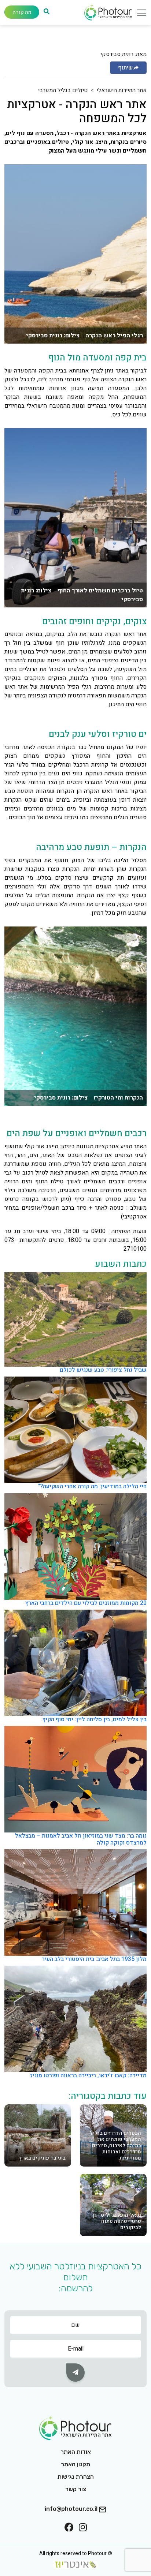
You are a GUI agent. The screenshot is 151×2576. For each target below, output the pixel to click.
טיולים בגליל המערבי (63, 90)
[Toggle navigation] (139, 15)
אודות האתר (76, 2452)
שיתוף (126, 68)
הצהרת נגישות (76, 2477)
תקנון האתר (75, 2464)
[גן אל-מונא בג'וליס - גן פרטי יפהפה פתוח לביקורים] (113, 2205)
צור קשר (76, 2489)
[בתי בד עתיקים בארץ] (38, 2135)
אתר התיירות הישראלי (122, 90)
